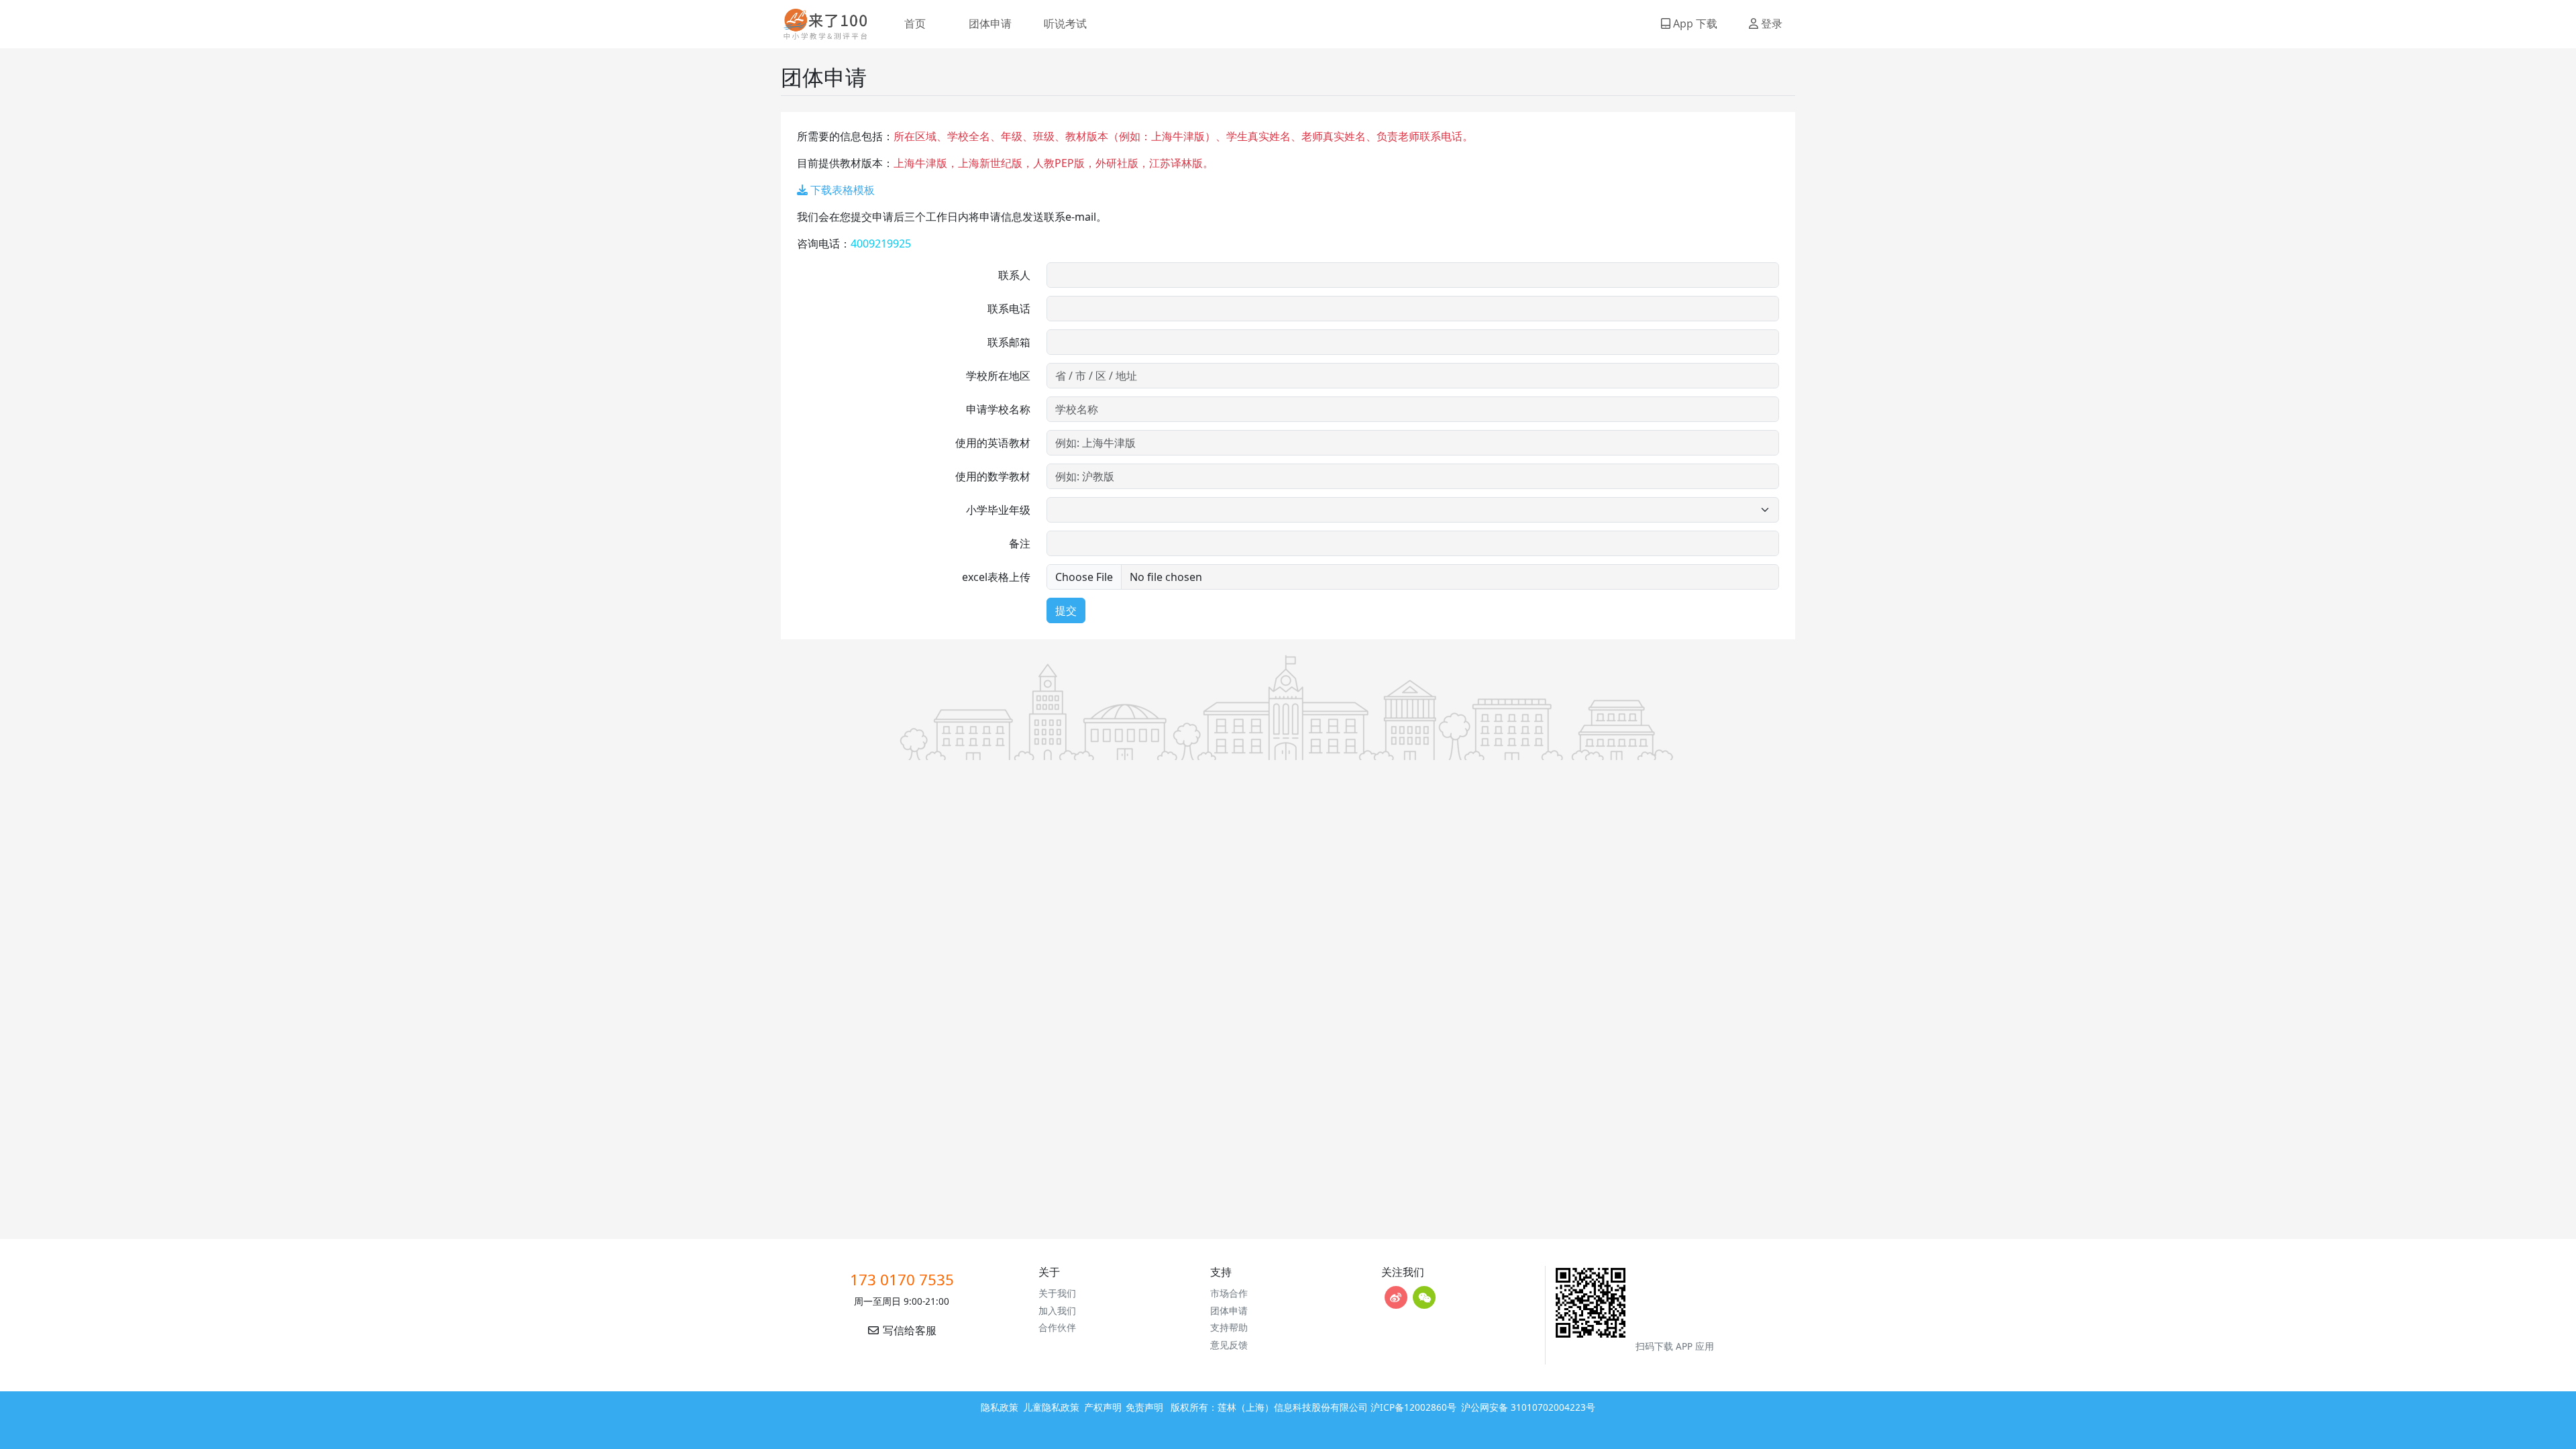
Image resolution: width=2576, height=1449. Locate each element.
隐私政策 (1000, 1407)
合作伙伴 (1057, 1327)
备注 (1020, 543)
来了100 (820, 24)
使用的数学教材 (993, 476)
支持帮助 (1229, 1327)
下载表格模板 (841, 190)
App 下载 (1694, 23)
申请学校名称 (998, 409)
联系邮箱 (1009, 342)
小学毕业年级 (998, 510)
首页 (915, 23)
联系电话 (1009, 309)
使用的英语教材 (993, 443)
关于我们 (1057, 1293)
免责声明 (1144, 1407)
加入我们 (1057, 1310)
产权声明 (1103, 1407)
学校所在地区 (998, 376)
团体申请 (990, 23)
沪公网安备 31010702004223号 (1528, 1407)
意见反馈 (1229, 1345)
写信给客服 (908, 1330)
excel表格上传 (996, 577)
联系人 (1014, 275)
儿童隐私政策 (1051, 1407)
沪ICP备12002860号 (1413, 1407)
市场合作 (1229, 1293)
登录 (1770, 23)
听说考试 (1065, 23)
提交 (1066, 610)
